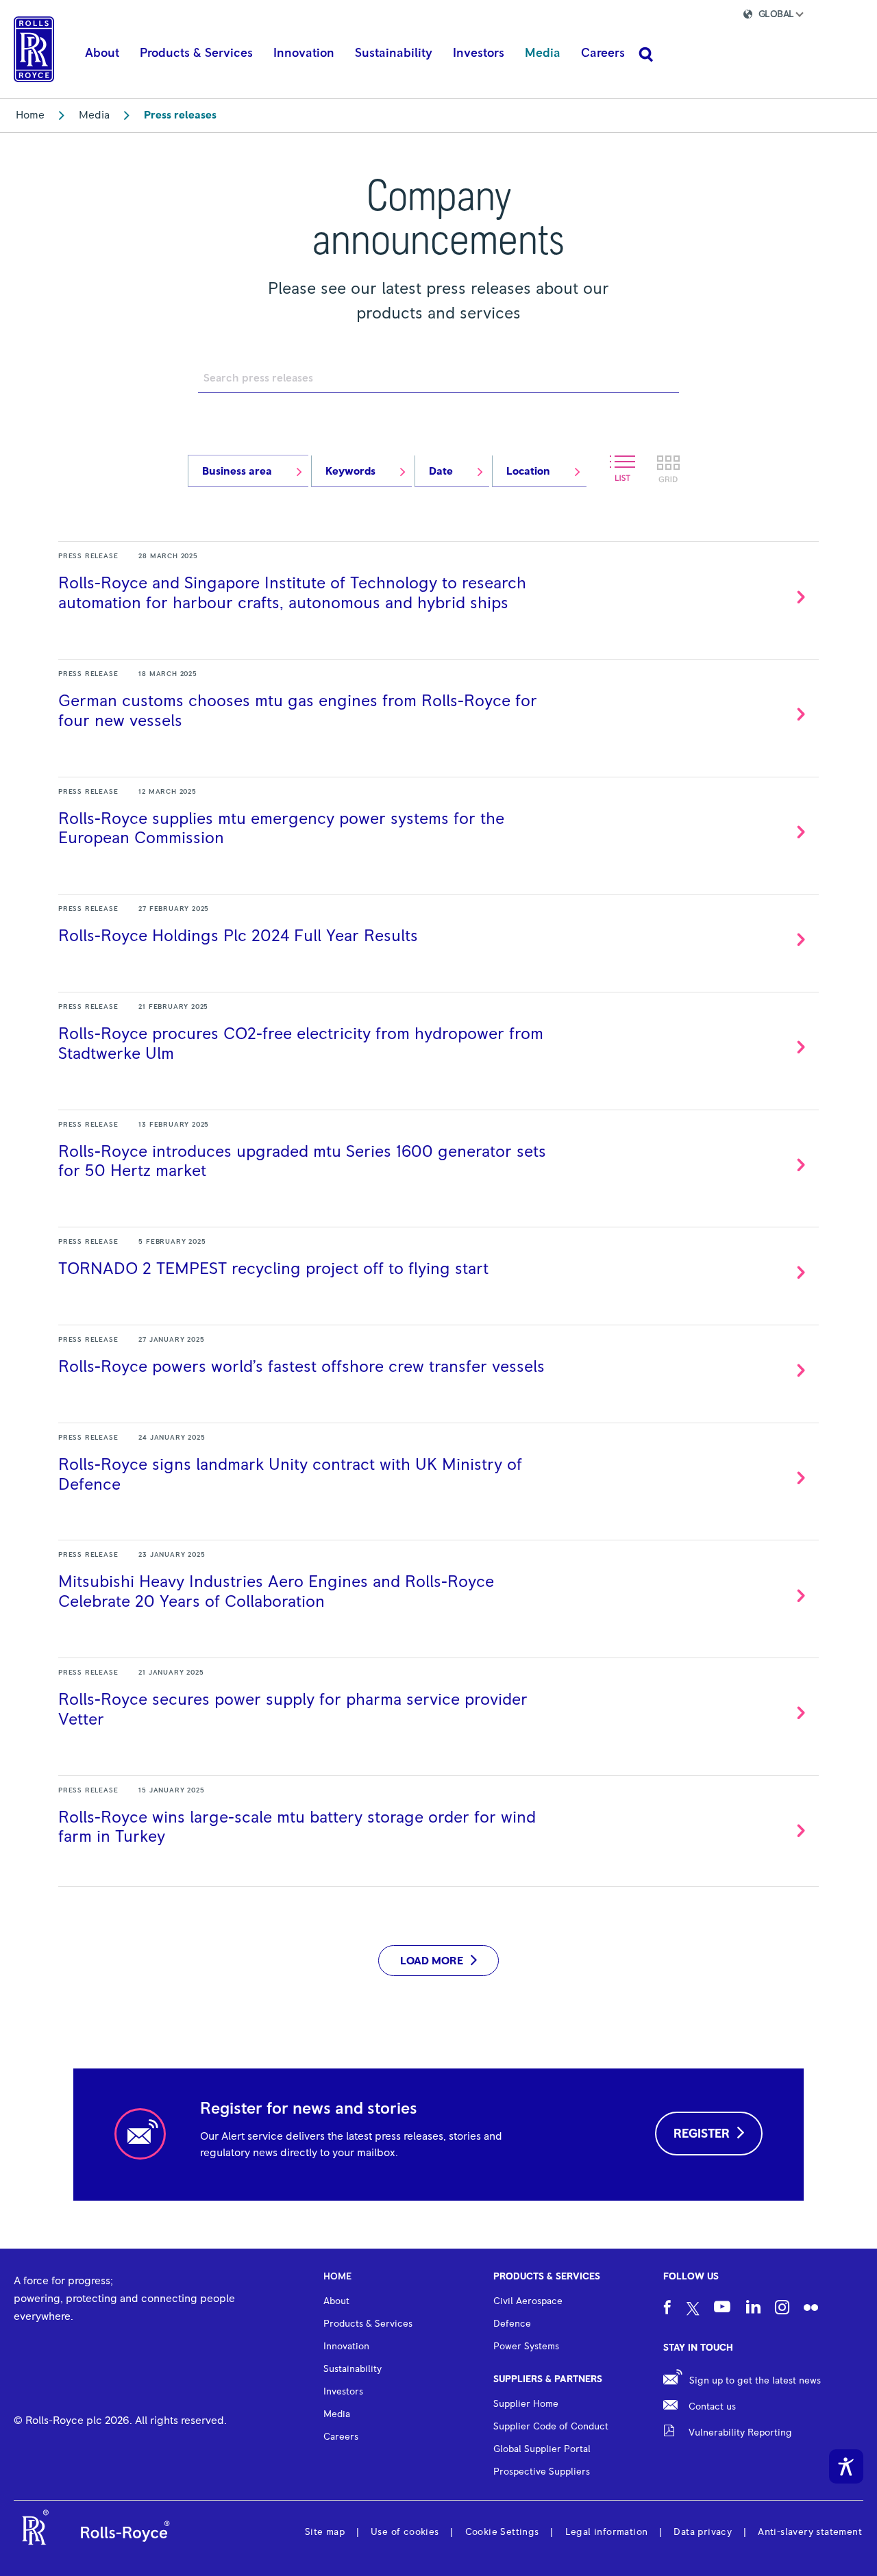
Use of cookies (405, 2532)
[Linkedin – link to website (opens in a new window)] (753, 2309)
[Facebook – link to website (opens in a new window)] (667, 2309)
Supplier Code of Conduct (551, 2427)
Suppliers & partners (548, 2379)
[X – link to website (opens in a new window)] (693, 2310)
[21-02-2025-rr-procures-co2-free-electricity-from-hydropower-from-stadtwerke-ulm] (438, 1043)
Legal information (607, 2532)
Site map (325, 2532)
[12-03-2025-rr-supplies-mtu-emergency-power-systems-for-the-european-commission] (438, 828)
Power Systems (526, 2347)
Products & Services (547, 2277)
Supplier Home (526, 2404)
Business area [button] (237, 471)
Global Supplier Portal (542, 2449)
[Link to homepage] (34, 49)
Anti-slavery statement (810, 2532)
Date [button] (441, 471)
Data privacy (703, 2532)
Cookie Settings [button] (502, 2532)
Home (30, 115)
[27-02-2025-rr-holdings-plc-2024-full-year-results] (438, 935)
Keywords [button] (350, 471)
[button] (785, 16)
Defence (512, 2324)
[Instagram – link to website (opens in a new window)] (782, 2309)
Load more (432, 1961)
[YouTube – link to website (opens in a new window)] (722, 2309)
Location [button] (528, 471)
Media (94, 115)
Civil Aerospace (528, 2301)
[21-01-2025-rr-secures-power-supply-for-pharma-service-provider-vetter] (438, 1709)
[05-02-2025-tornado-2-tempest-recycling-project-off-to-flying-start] (438, 1268)
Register (702, 2134)
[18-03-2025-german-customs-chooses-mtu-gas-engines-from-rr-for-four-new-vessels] (438, 710)
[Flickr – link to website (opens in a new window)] (811, 2309)
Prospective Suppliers (542, 2472)
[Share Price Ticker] (682, 16)
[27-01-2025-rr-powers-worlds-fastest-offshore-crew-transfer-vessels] (438, 1366)
